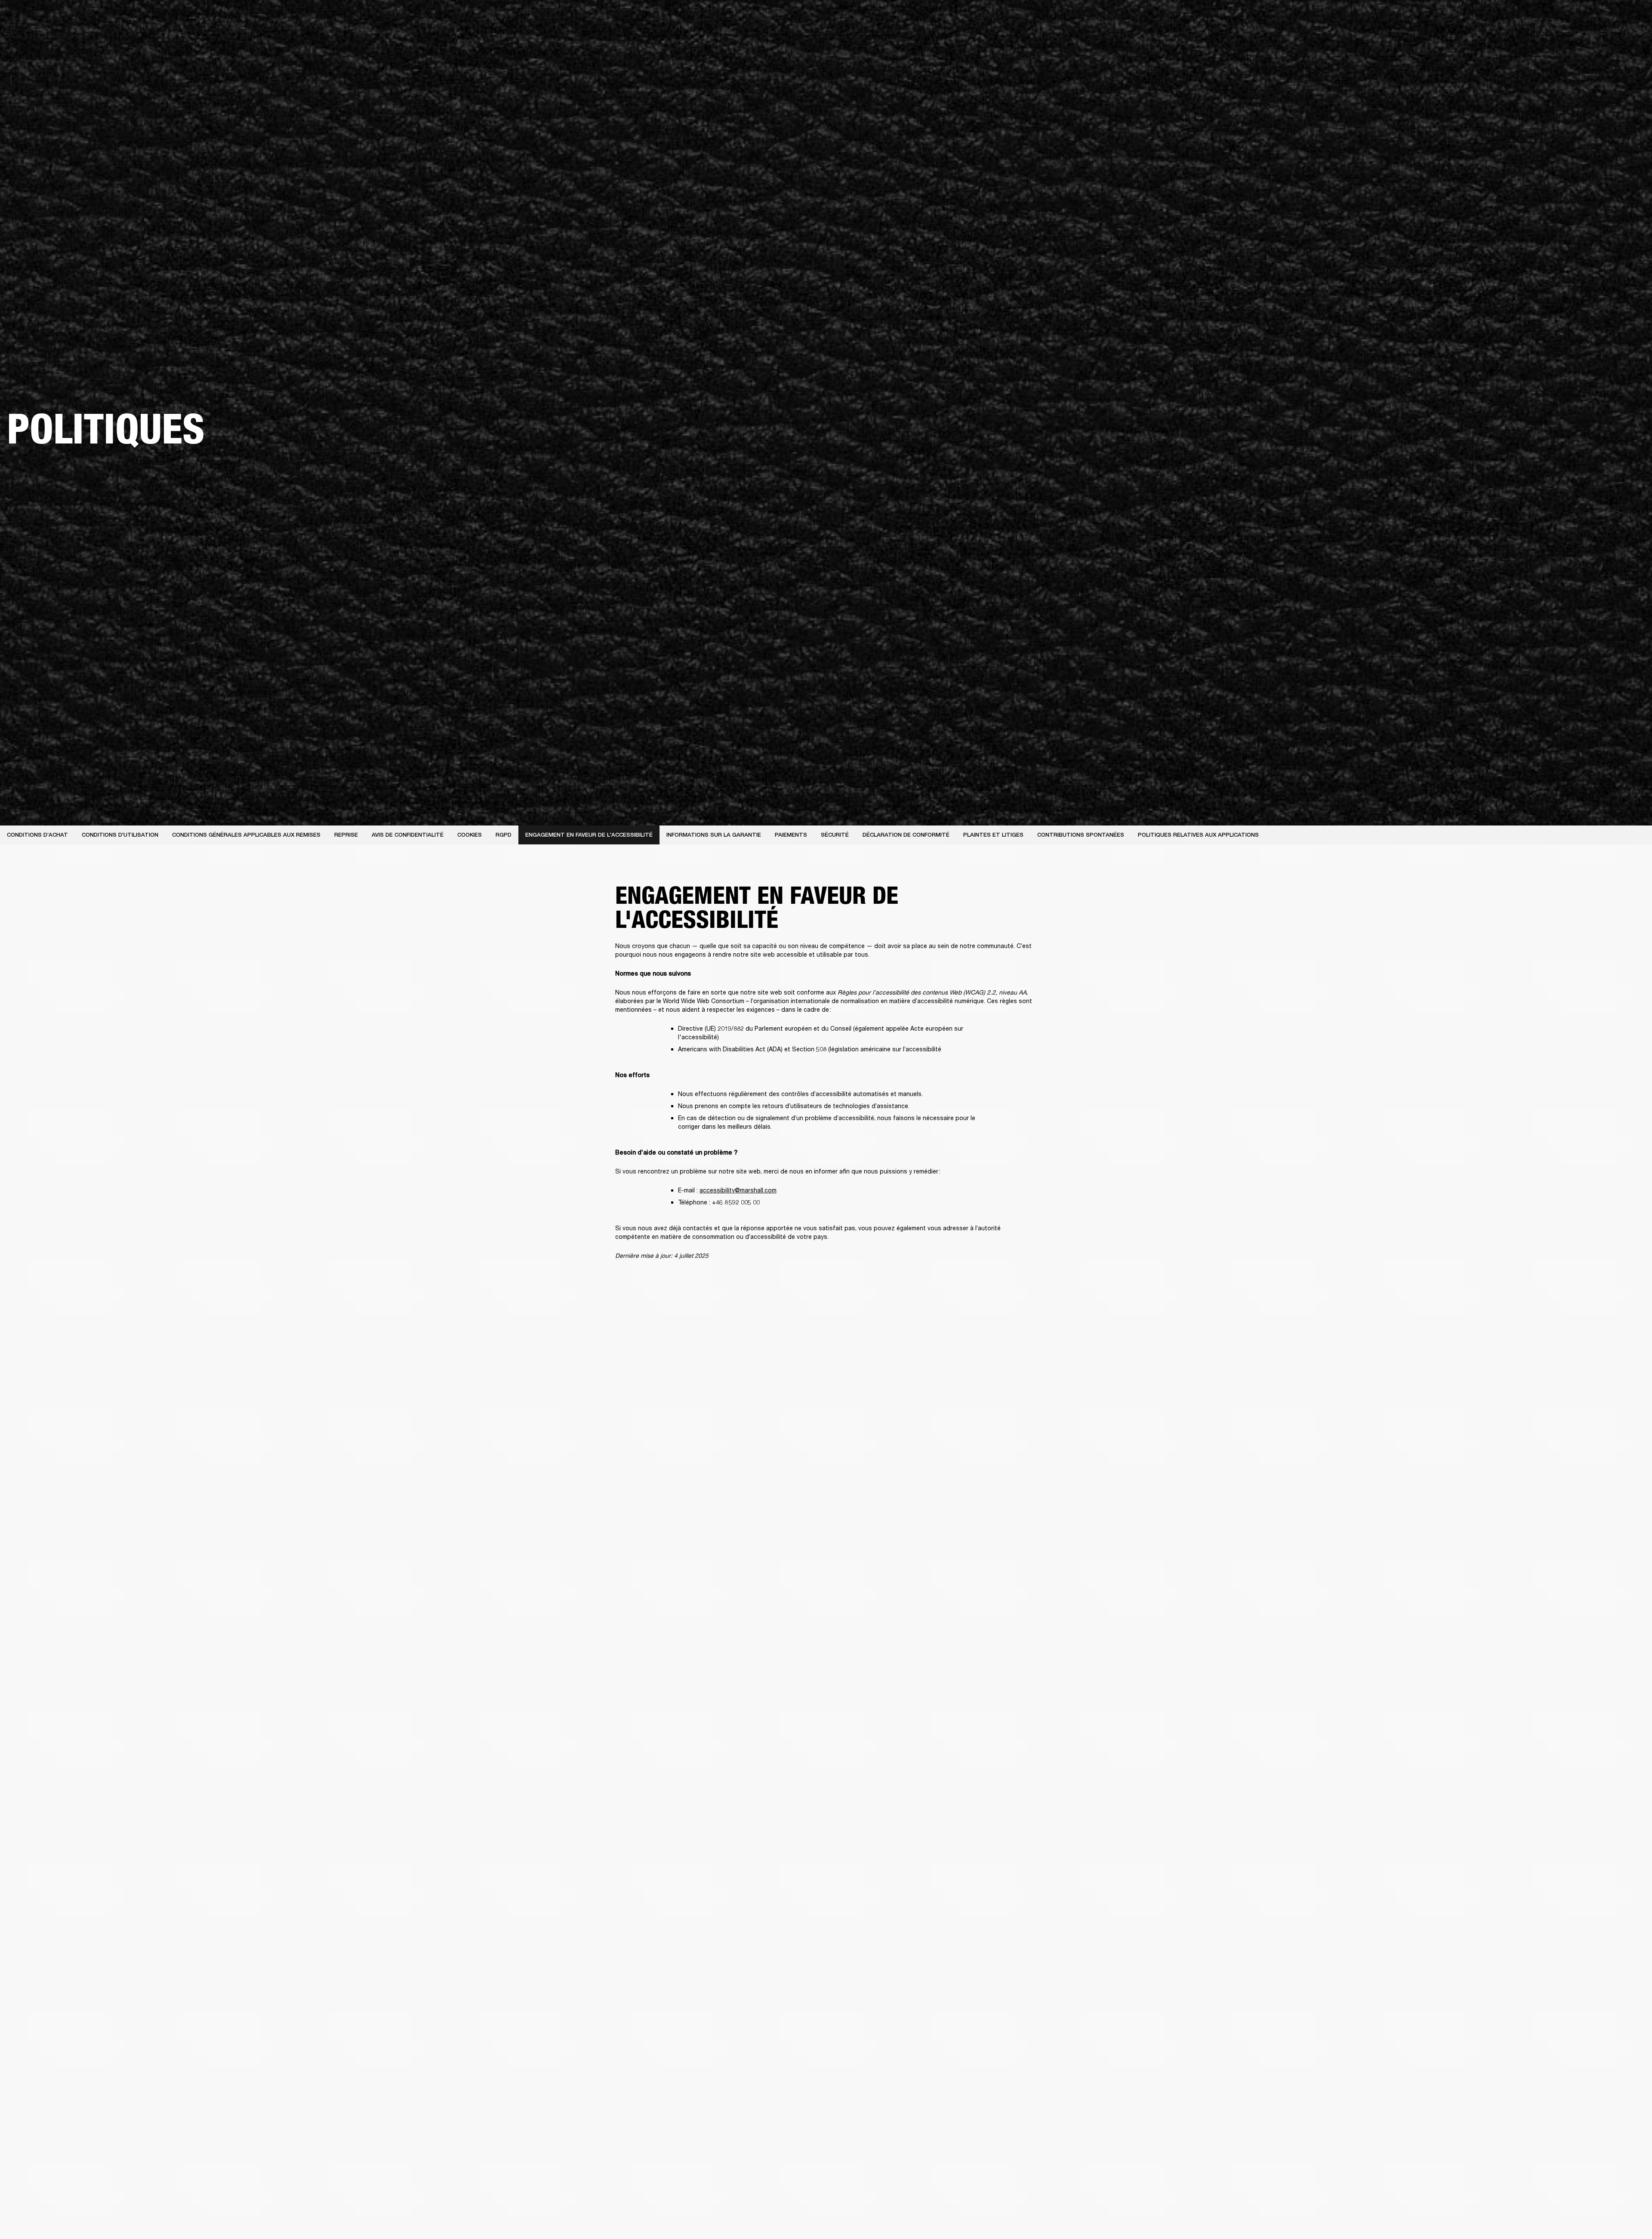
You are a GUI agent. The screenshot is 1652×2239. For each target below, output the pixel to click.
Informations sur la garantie (714, 835)
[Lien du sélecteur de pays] (1630, 18)
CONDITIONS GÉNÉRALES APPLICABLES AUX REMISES (246, 835)
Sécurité (835, 835)
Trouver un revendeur (1563, 18)
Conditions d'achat (37, 835)
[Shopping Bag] (1616, 39)
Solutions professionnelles (1457, 18)
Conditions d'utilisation (120, 835)
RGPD (504, 835)
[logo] (34, 34)
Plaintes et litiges (993, 835)
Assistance (1561, 39)
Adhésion (1514, 18)
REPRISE (346, 835)
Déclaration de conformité (906, 835)
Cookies (470, 835)
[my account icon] (1603, 39)
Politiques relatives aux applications (1198, 835)
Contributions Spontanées (1081, 835)
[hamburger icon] (1630, 39)
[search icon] (1589, 39)
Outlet (1609, 18)
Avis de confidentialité (408, 835)
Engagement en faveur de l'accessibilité (589, 835)
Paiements (791, 835)
